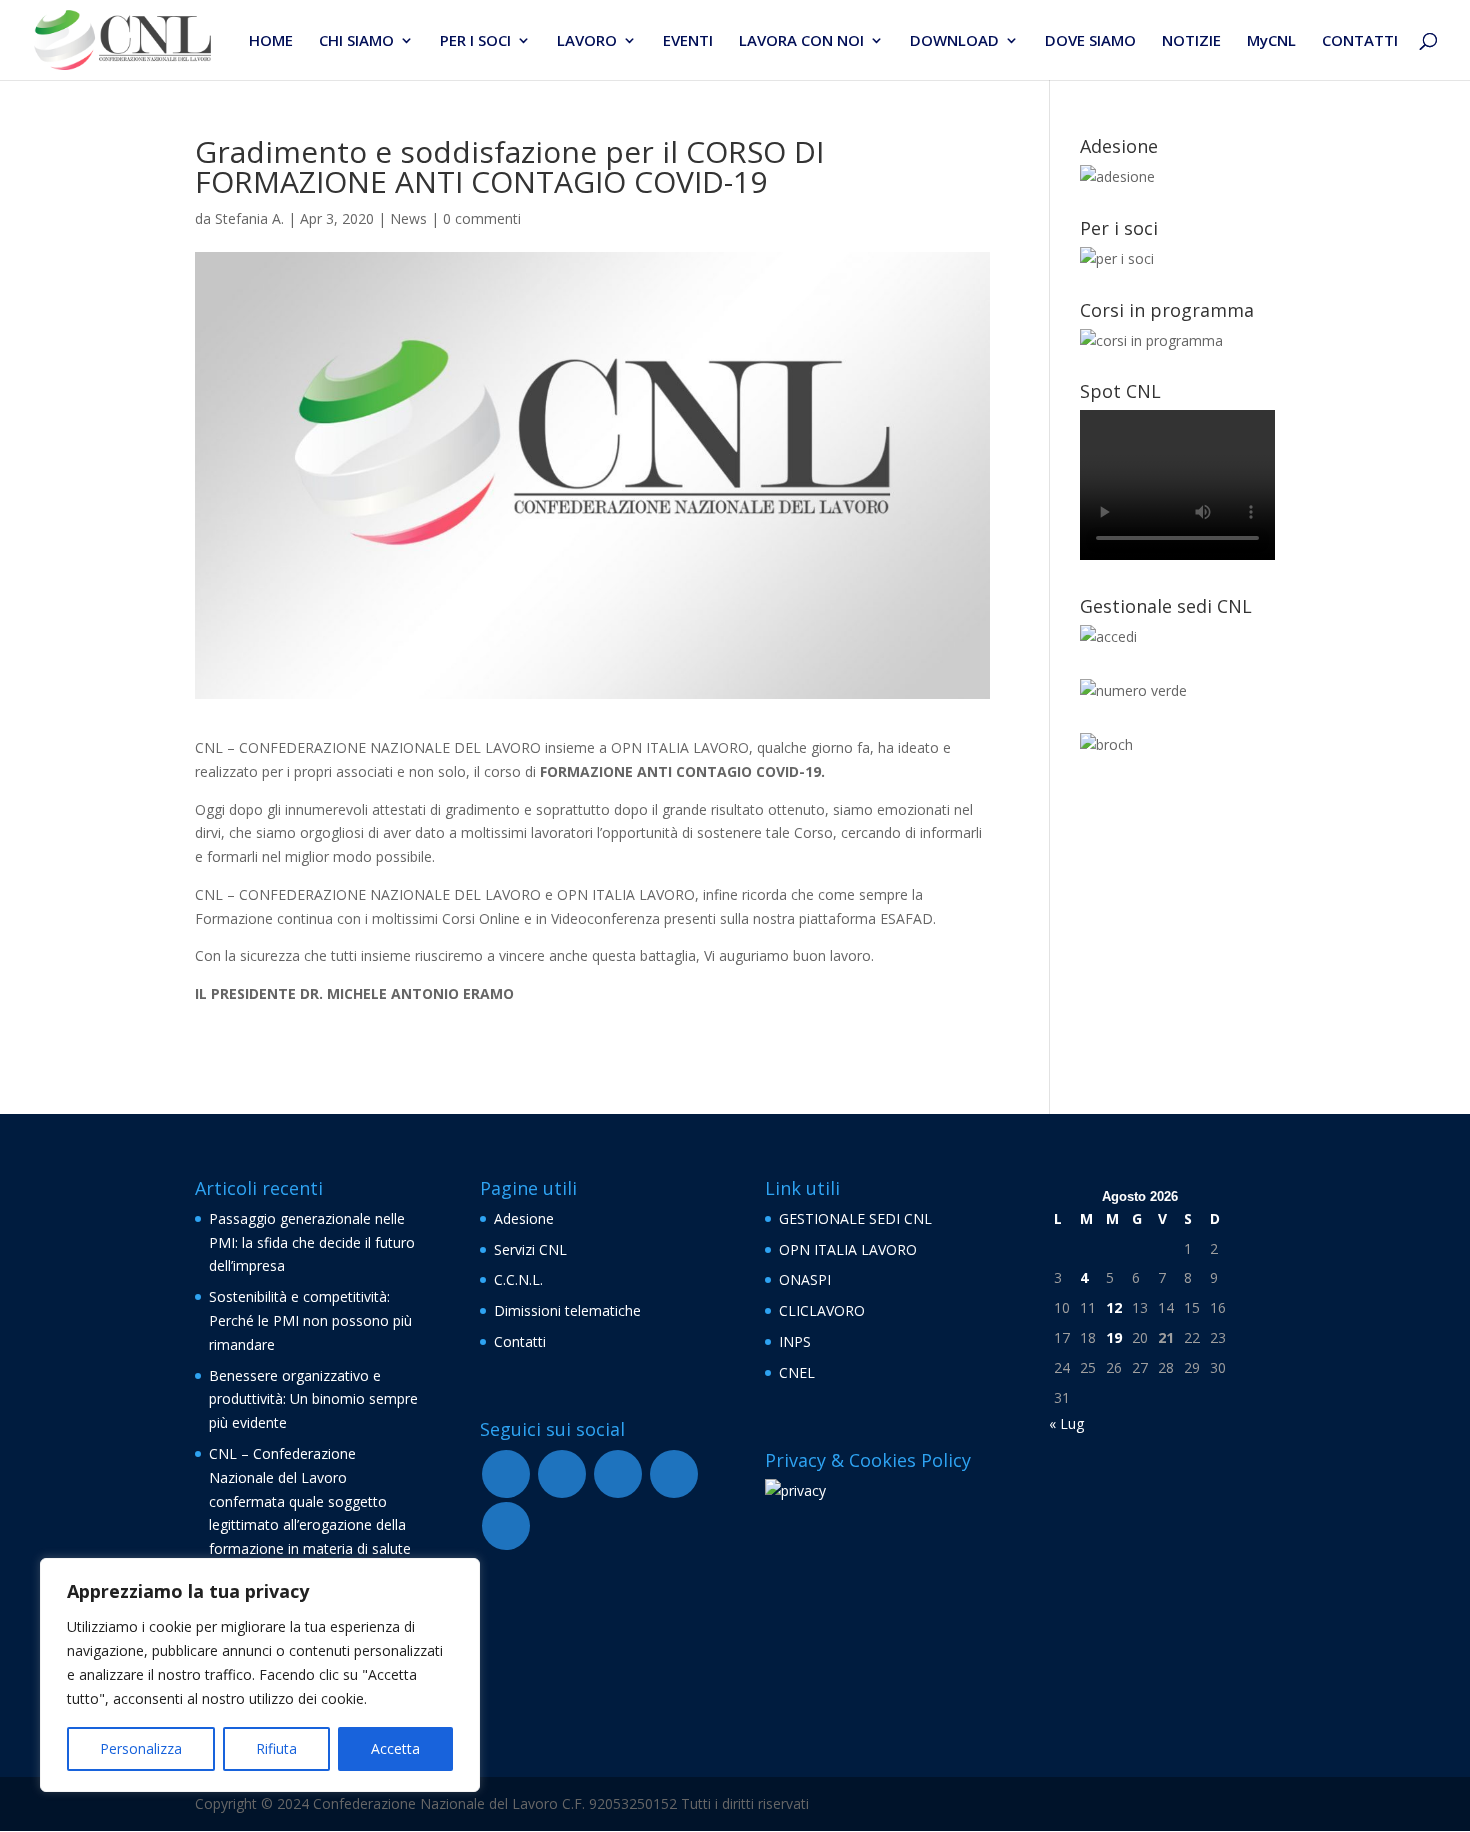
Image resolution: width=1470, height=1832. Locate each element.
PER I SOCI (475, 41)
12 (1114, 1307)
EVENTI (688, 41)
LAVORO (587, 41)
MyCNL (1271, 41)
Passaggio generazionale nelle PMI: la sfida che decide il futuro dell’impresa (312, 1242)
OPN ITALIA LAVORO (848, 1249)
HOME (271, 41)
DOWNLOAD (954, 41)
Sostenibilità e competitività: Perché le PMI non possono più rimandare (310, 1320)
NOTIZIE (1191, 41)
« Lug (1066, 1423)
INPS (795, 1341)
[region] (260, 1675)
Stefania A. (249, 218)
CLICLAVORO (822, 1310)
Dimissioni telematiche (567, 1310)
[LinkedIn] (506, 1526)
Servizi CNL (530, 1249)
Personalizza (141, 1748)
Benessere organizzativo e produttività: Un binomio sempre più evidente (313, 1399)
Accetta (395, 1748)
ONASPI (805, 1279)
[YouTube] (562, 1474)
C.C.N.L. (518, 1279)
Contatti (520, 1341)
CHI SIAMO (356, 41)
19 (1114, 1337)
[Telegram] (618, 1474)
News (408, 218)
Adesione (524, 1218)
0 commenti (482, 218)
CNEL (797, 1372)
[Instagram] (674, 1474)
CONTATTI (1360, 41)
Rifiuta (276, 1748)
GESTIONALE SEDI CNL (855, 1218)
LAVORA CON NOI (801, 41)
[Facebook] (506, 1474)
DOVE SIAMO (1090, 41)
